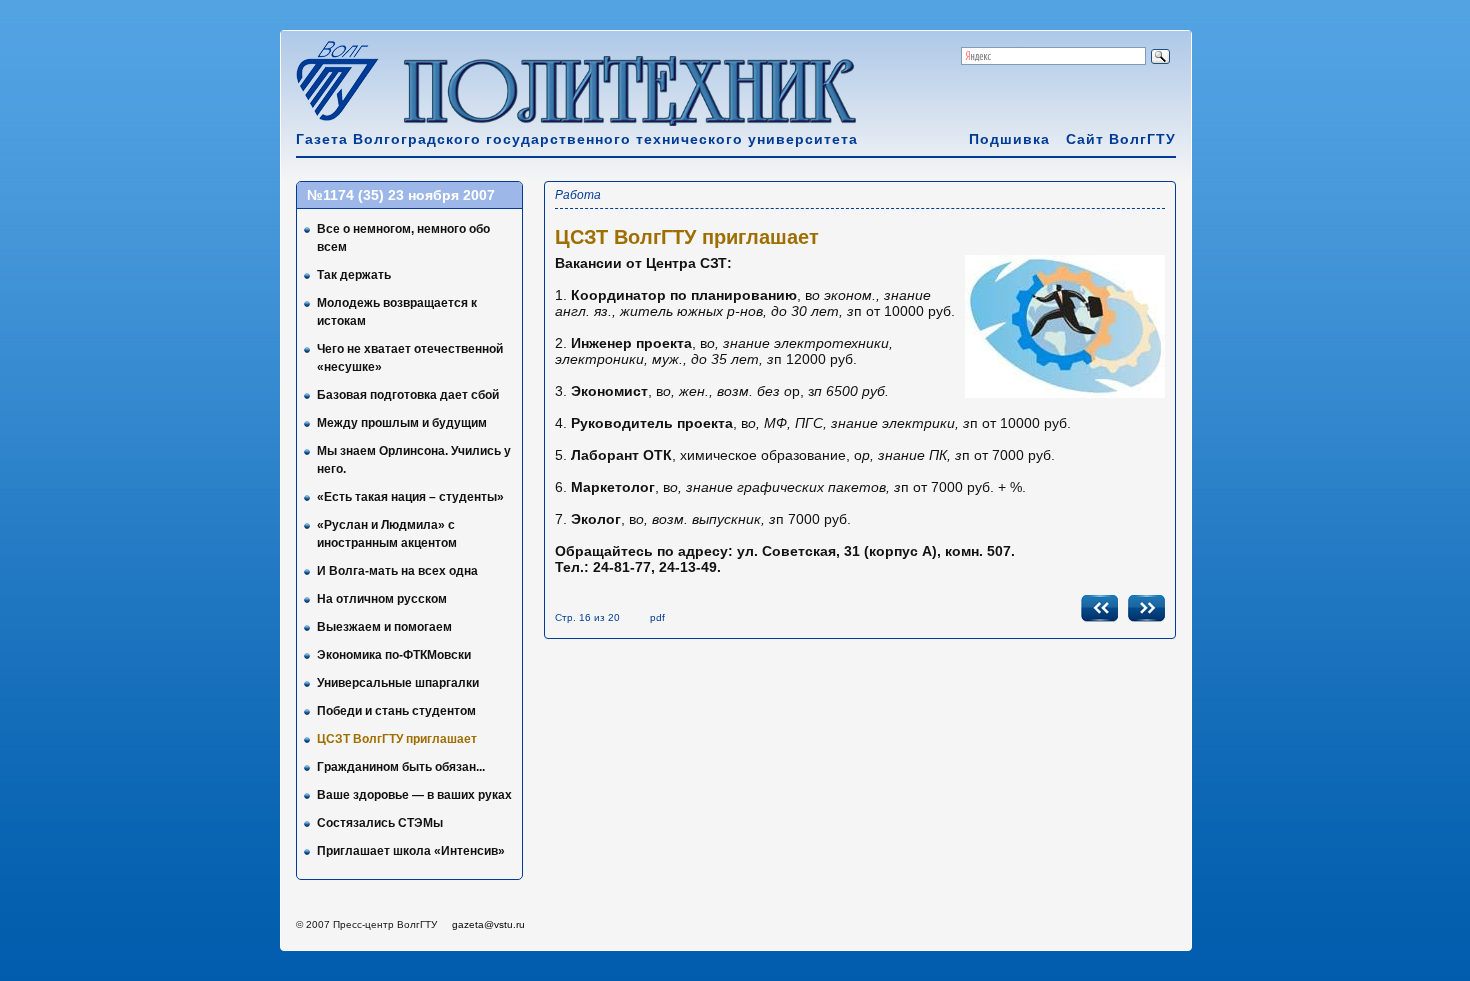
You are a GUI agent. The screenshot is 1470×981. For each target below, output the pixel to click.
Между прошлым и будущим (402, 423)
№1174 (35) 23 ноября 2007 (401, 195)
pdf (657, 617)
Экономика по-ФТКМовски (394, 655)
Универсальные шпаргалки (398, 683)
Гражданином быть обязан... (401, 767)
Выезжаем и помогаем (384, 627)
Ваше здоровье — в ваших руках (414, 795)
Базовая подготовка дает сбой (408, 395)
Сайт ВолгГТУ (1121, 139)
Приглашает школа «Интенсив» (411, 851)
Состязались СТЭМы (380, 823)
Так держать (354, 275)
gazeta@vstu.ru (488, 924)
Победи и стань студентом (396, 711)
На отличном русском (382, 599)
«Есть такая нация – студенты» (410, 497)
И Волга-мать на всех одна (397, 571)
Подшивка (1009, 139)
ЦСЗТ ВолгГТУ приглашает (397, 739)
